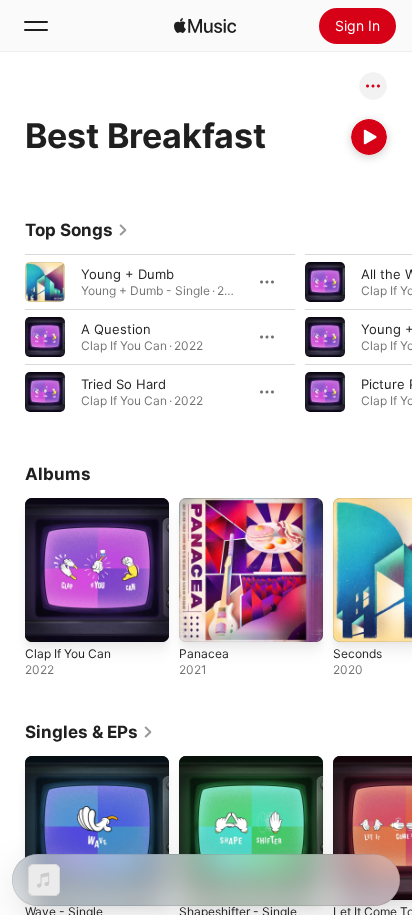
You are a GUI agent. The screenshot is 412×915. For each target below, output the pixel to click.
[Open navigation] (36, 26)
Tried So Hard (123, 384)
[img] (205, 26)
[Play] (369, 137)
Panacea (204, 653)
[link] (77, 230)
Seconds (357, 653)
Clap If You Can (68, 653)
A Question (116, 329)
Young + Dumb (127, 274)
